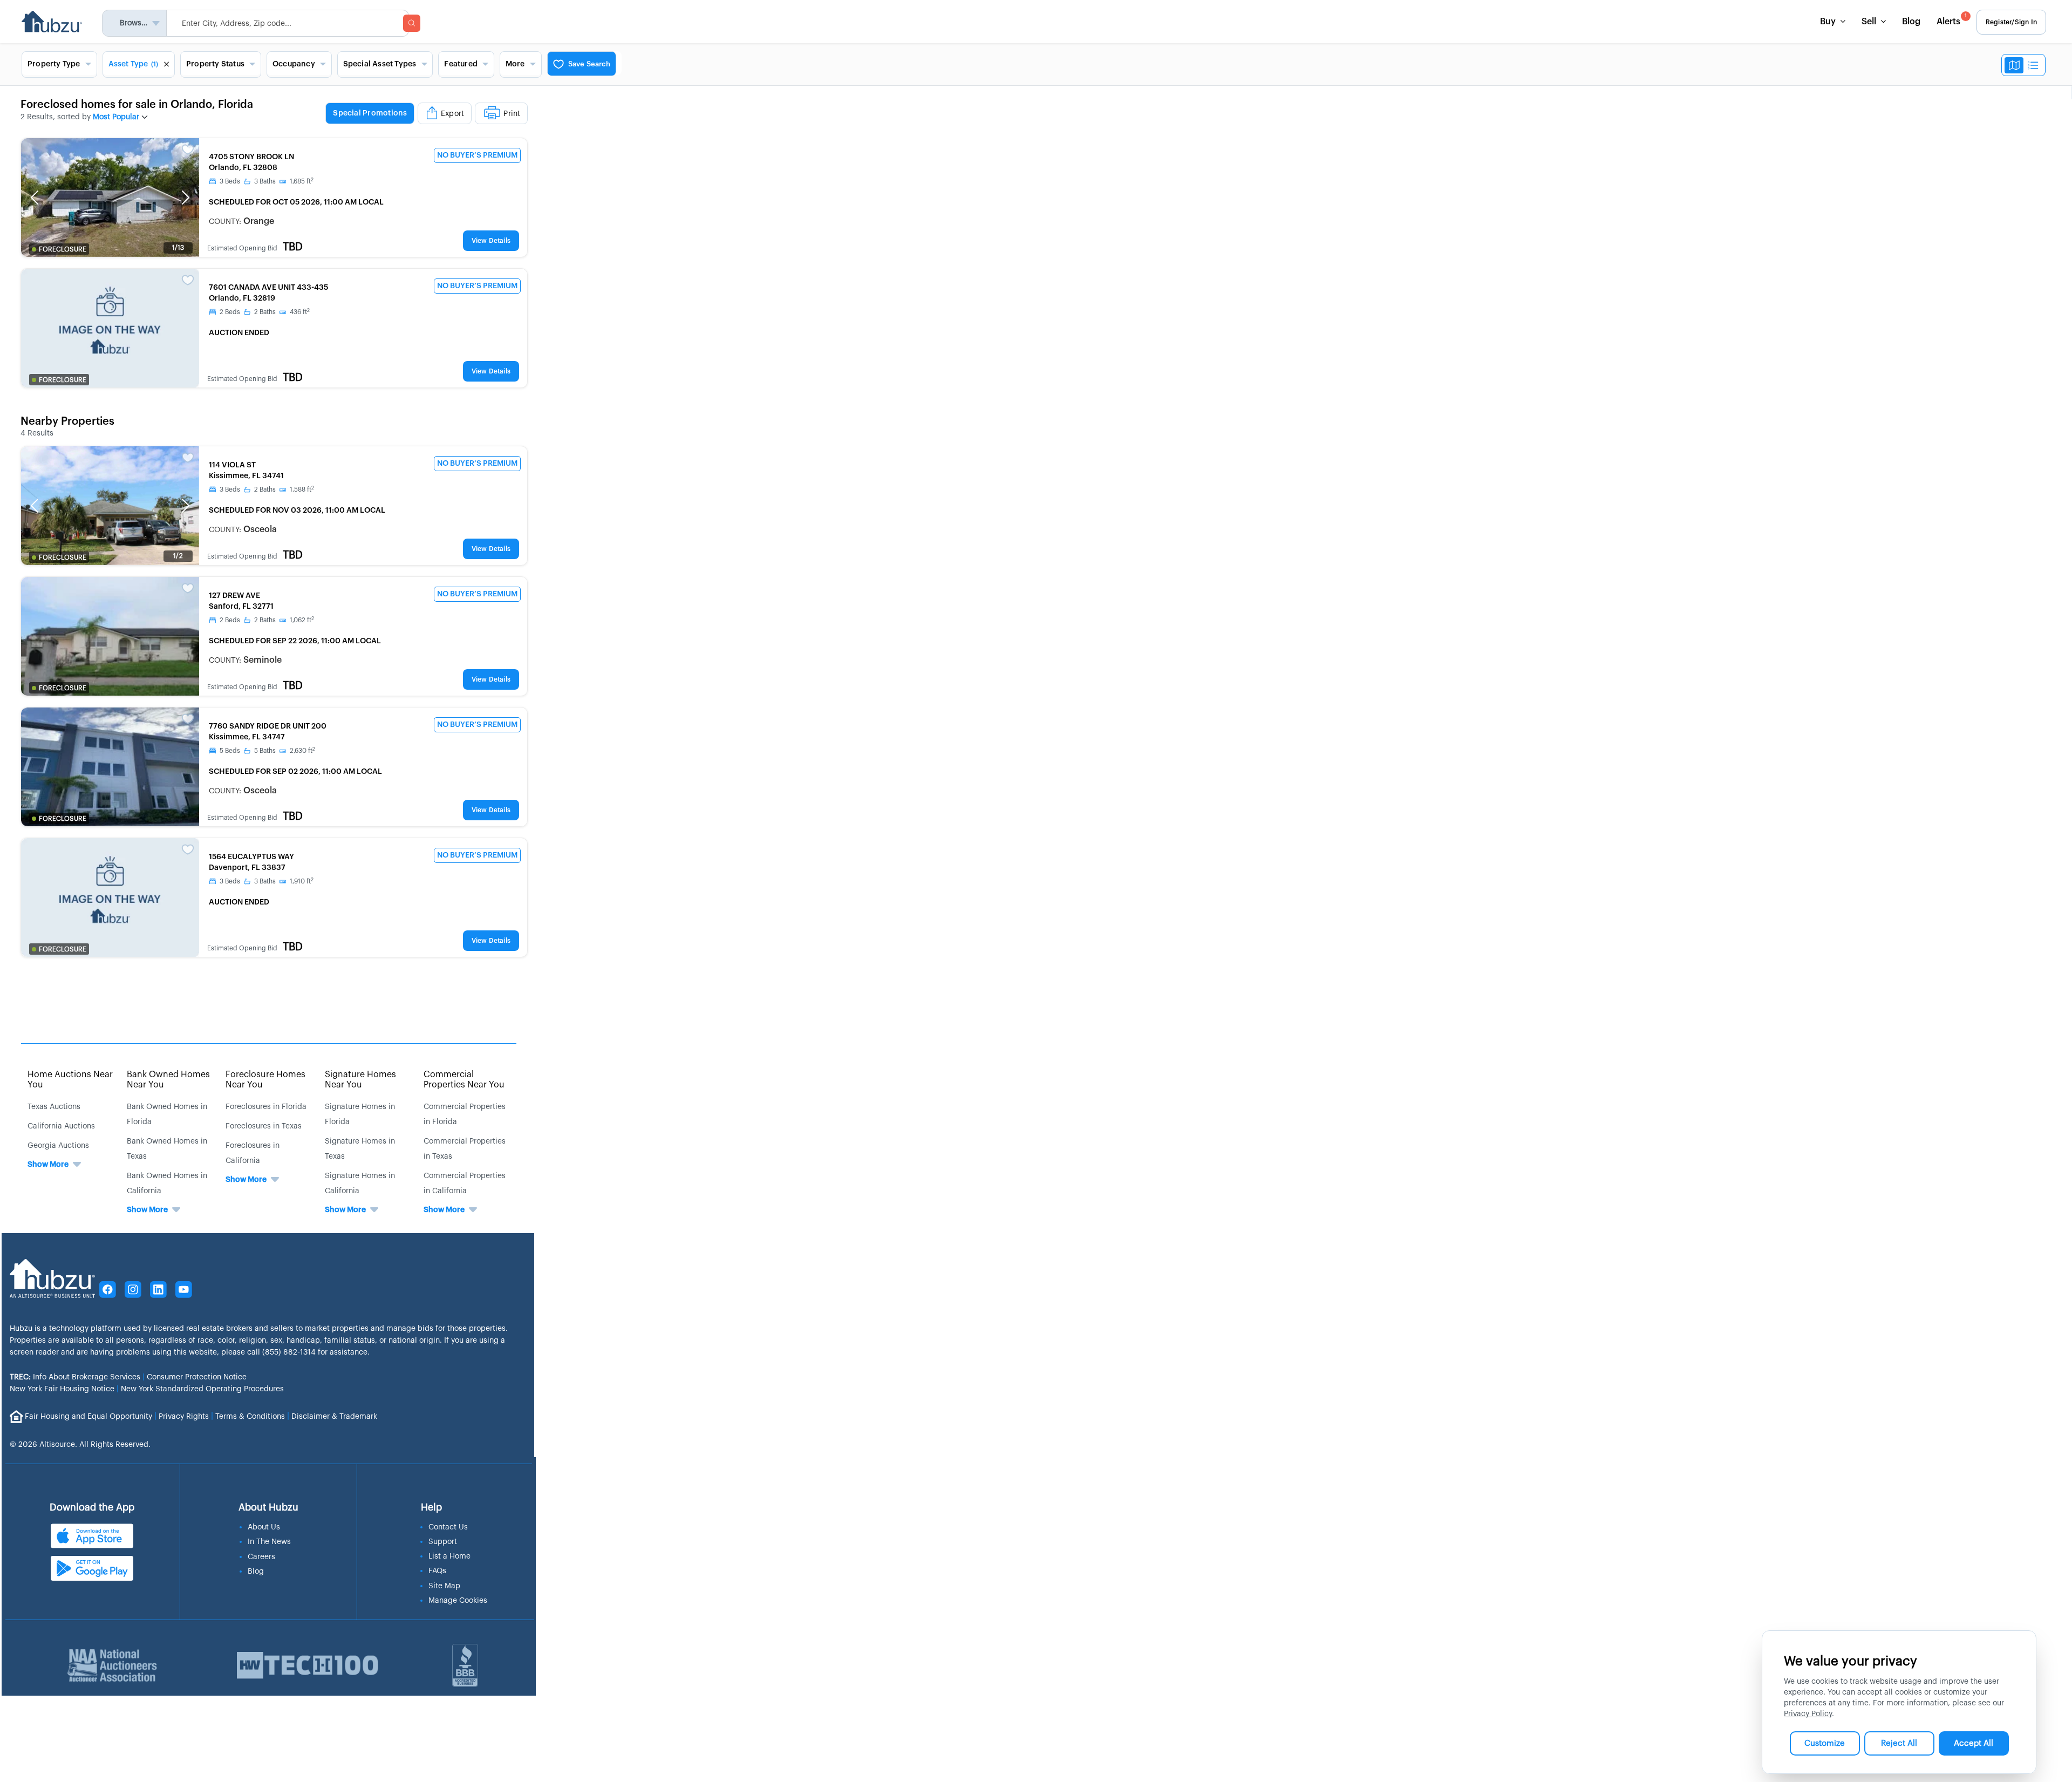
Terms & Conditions (250, 1416)
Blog (1911, 22)
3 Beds (230, 181)
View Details (491, 241)
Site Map (444, 1586)
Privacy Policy (1808, 1714)
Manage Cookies (458, 1601)
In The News (269, 1542)
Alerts (1952, 20)
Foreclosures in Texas (264, 1126)
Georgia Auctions (58, 1146)
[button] (35, 198)
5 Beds (230, 751)
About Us (264, 1527)
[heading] (427, 114)
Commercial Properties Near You (464, 1080)
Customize (1825, 1743)
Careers (261, 1557)
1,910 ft (302, 881)
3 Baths (265, 181)
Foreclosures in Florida (266, 1107)
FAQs (437, 1571)
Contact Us (448, 1527)
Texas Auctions (54, 1107)
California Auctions (61, 1126)
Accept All (1974, 1743)
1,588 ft (302, 489)
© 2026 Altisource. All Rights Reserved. (80, 1445)
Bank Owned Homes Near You (168, 1080)
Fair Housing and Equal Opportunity (88, 1416)
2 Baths (265, 312)
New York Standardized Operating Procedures (202, 1389)
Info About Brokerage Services (75, 1377)
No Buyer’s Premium (477, 155)
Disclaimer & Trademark (334, 1416)
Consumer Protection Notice (197, 1377)
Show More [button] (48, 1165)
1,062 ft (302, 620)
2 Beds (230, 312)
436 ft (300, 312)
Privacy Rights (184, 1416)
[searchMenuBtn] (412, 23)
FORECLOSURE (63, 249)
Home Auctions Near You (70, 1080)
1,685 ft (302, 181)
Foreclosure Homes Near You (265, 1080)
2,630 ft (302, 751)
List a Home (449, 1556)
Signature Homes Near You (360, 1080)
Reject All (1899, 1743)
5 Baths (265, 751)
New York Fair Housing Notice (62, 1389)
